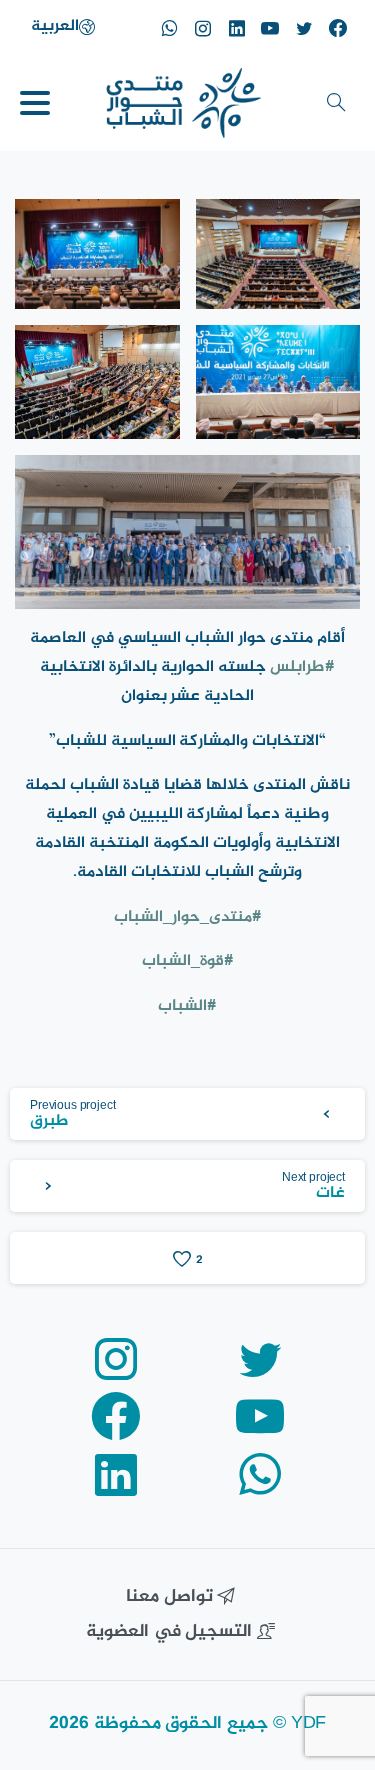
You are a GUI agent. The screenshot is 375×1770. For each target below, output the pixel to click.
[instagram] (203, 27)
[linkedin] (237, 27)
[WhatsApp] (169, 27)
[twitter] (304, 27)
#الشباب (187, 1006)
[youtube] (270, 27)
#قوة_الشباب (188, 961)
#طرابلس (302, 667)
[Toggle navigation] (35, 103)
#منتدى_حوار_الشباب (188, 917)
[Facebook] (338, 27)
